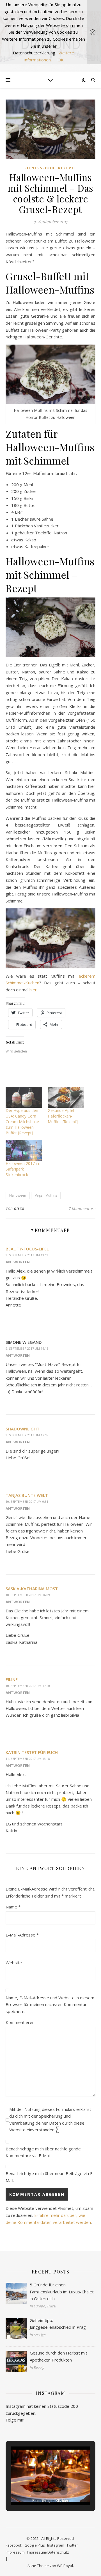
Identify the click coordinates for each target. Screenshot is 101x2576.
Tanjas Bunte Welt (27, 1495)
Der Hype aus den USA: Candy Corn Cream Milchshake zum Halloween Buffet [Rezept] (22, 1122)
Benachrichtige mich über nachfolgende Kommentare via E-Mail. (43, 2152)
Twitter (72, 2545)
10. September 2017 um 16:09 (28, 1595)
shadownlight (23, 1429)
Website (14, 1963)
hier (33, 990)
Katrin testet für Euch (32, 1752)
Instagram (56, 2545)
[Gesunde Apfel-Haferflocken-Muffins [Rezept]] (66, 1097)
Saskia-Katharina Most (32, 1589)
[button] (38, 2490)
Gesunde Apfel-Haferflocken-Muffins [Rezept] (63, 1116)
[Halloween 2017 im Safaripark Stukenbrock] (24, 1150)
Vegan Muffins (46, 1195)
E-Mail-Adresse (22, 1935)
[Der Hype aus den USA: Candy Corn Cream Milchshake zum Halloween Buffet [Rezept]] (24, 1097)
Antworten (18, 1262)
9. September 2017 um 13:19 (27, 1255)
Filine (12, 1679)
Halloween (18, 1195)
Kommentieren (20, 2022)
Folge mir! (15, 2420)
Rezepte (67, 168)
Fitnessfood (40, 168)
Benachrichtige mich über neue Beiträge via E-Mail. (50, 2177)
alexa (19, 1208)
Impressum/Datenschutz (48, 2552)
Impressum (15, 2552)
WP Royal (65, 2566)
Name (13, 1907)
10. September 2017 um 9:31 (27, 1501)
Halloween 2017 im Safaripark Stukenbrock (23, 1169)
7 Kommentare (82, 1208)
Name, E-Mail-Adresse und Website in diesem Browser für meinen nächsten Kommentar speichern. (50, 2004)
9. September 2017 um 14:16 (27, 1348)
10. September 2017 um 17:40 (28, 1686)
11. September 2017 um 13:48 (28, 1759)
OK (61, 60)
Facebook (14, 2545)
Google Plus (35, 2545)
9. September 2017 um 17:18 (27, 1435)
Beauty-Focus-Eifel (27, 1249)
